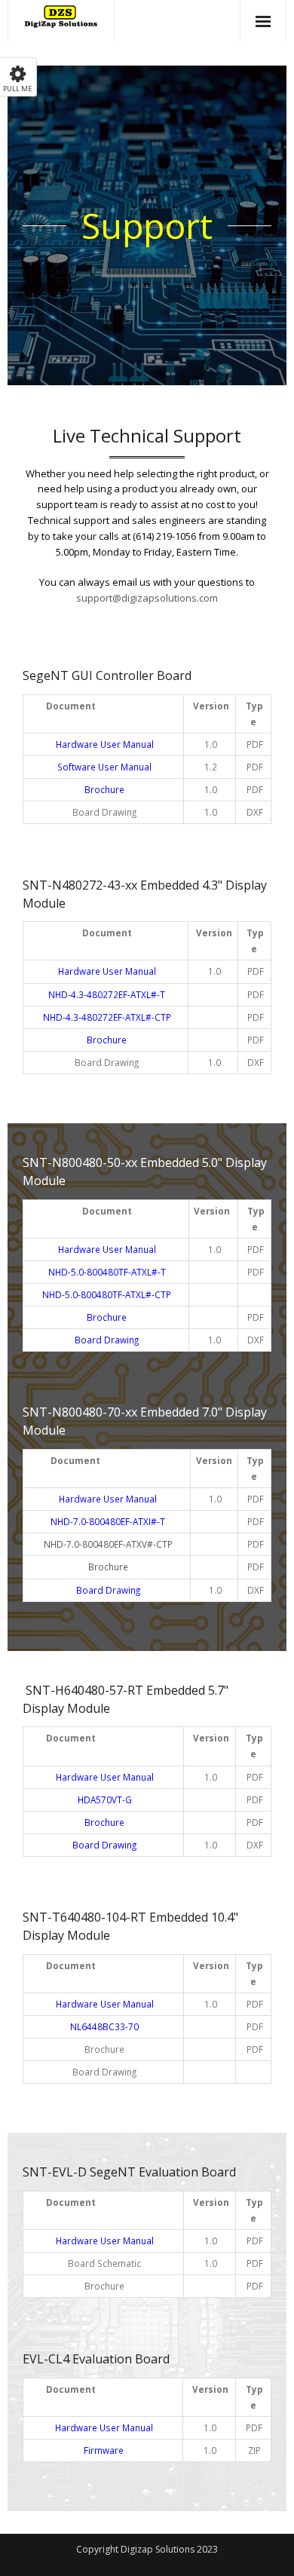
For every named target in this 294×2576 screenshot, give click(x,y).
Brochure (108, 1567)
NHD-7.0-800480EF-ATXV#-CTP (108, 1544)
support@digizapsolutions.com (147, 598)
